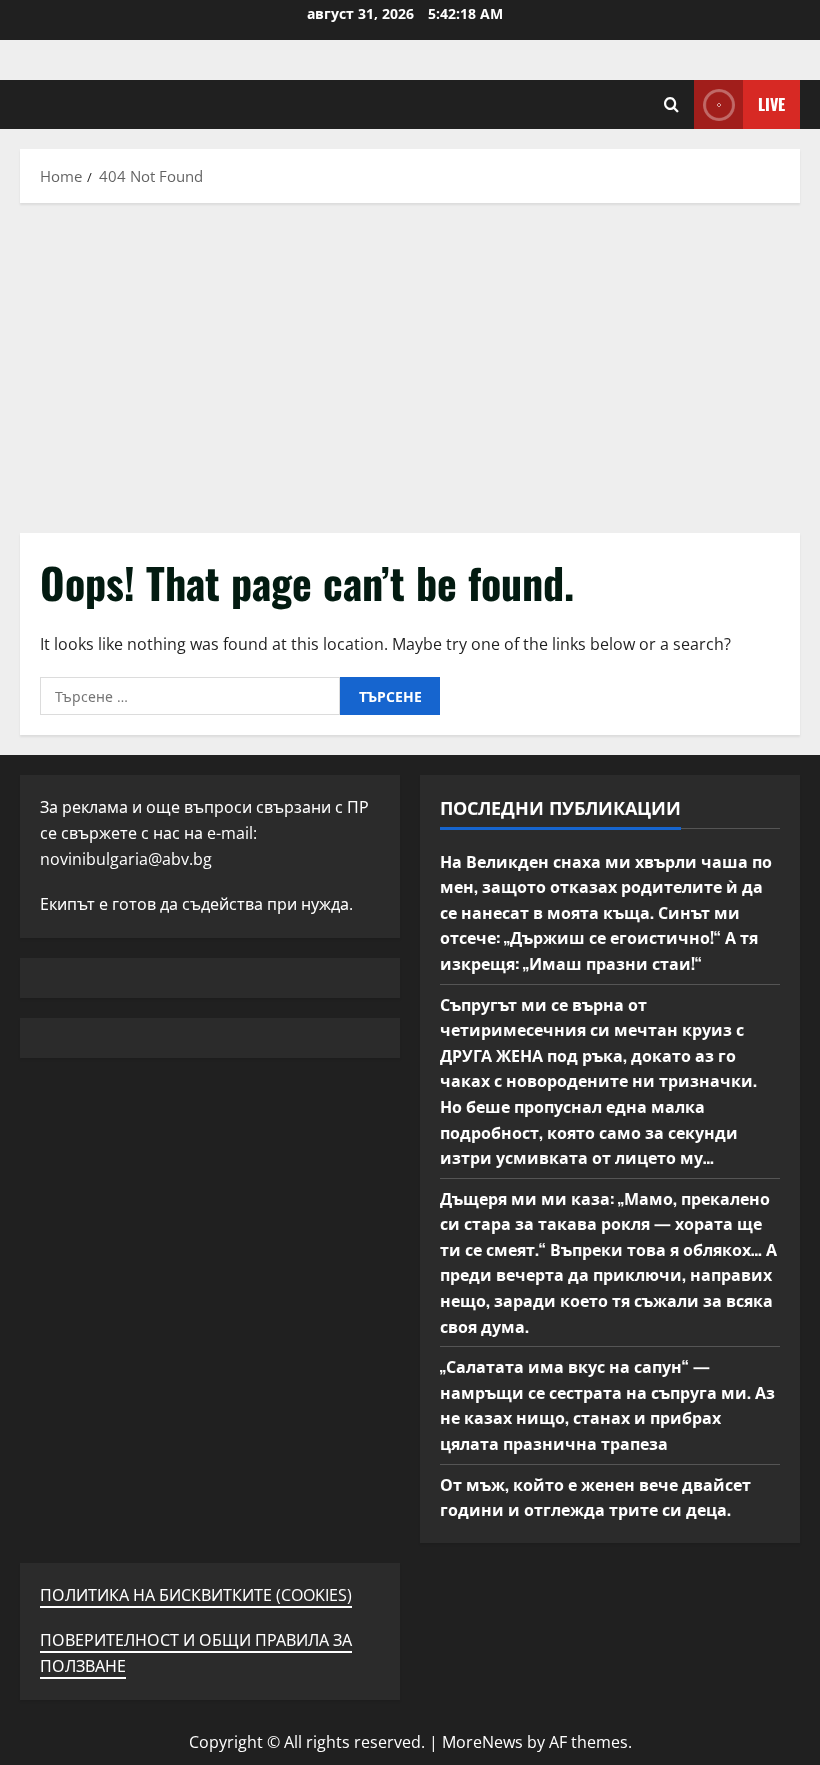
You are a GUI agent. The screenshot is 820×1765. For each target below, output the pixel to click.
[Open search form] (671, 104)
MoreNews (482, 1742)
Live (771, 104)
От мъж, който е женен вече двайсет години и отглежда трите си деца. (595, 1497)
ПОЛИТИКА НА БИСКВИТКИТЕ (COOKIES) (196, 1595)
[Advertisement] (410, 363)
